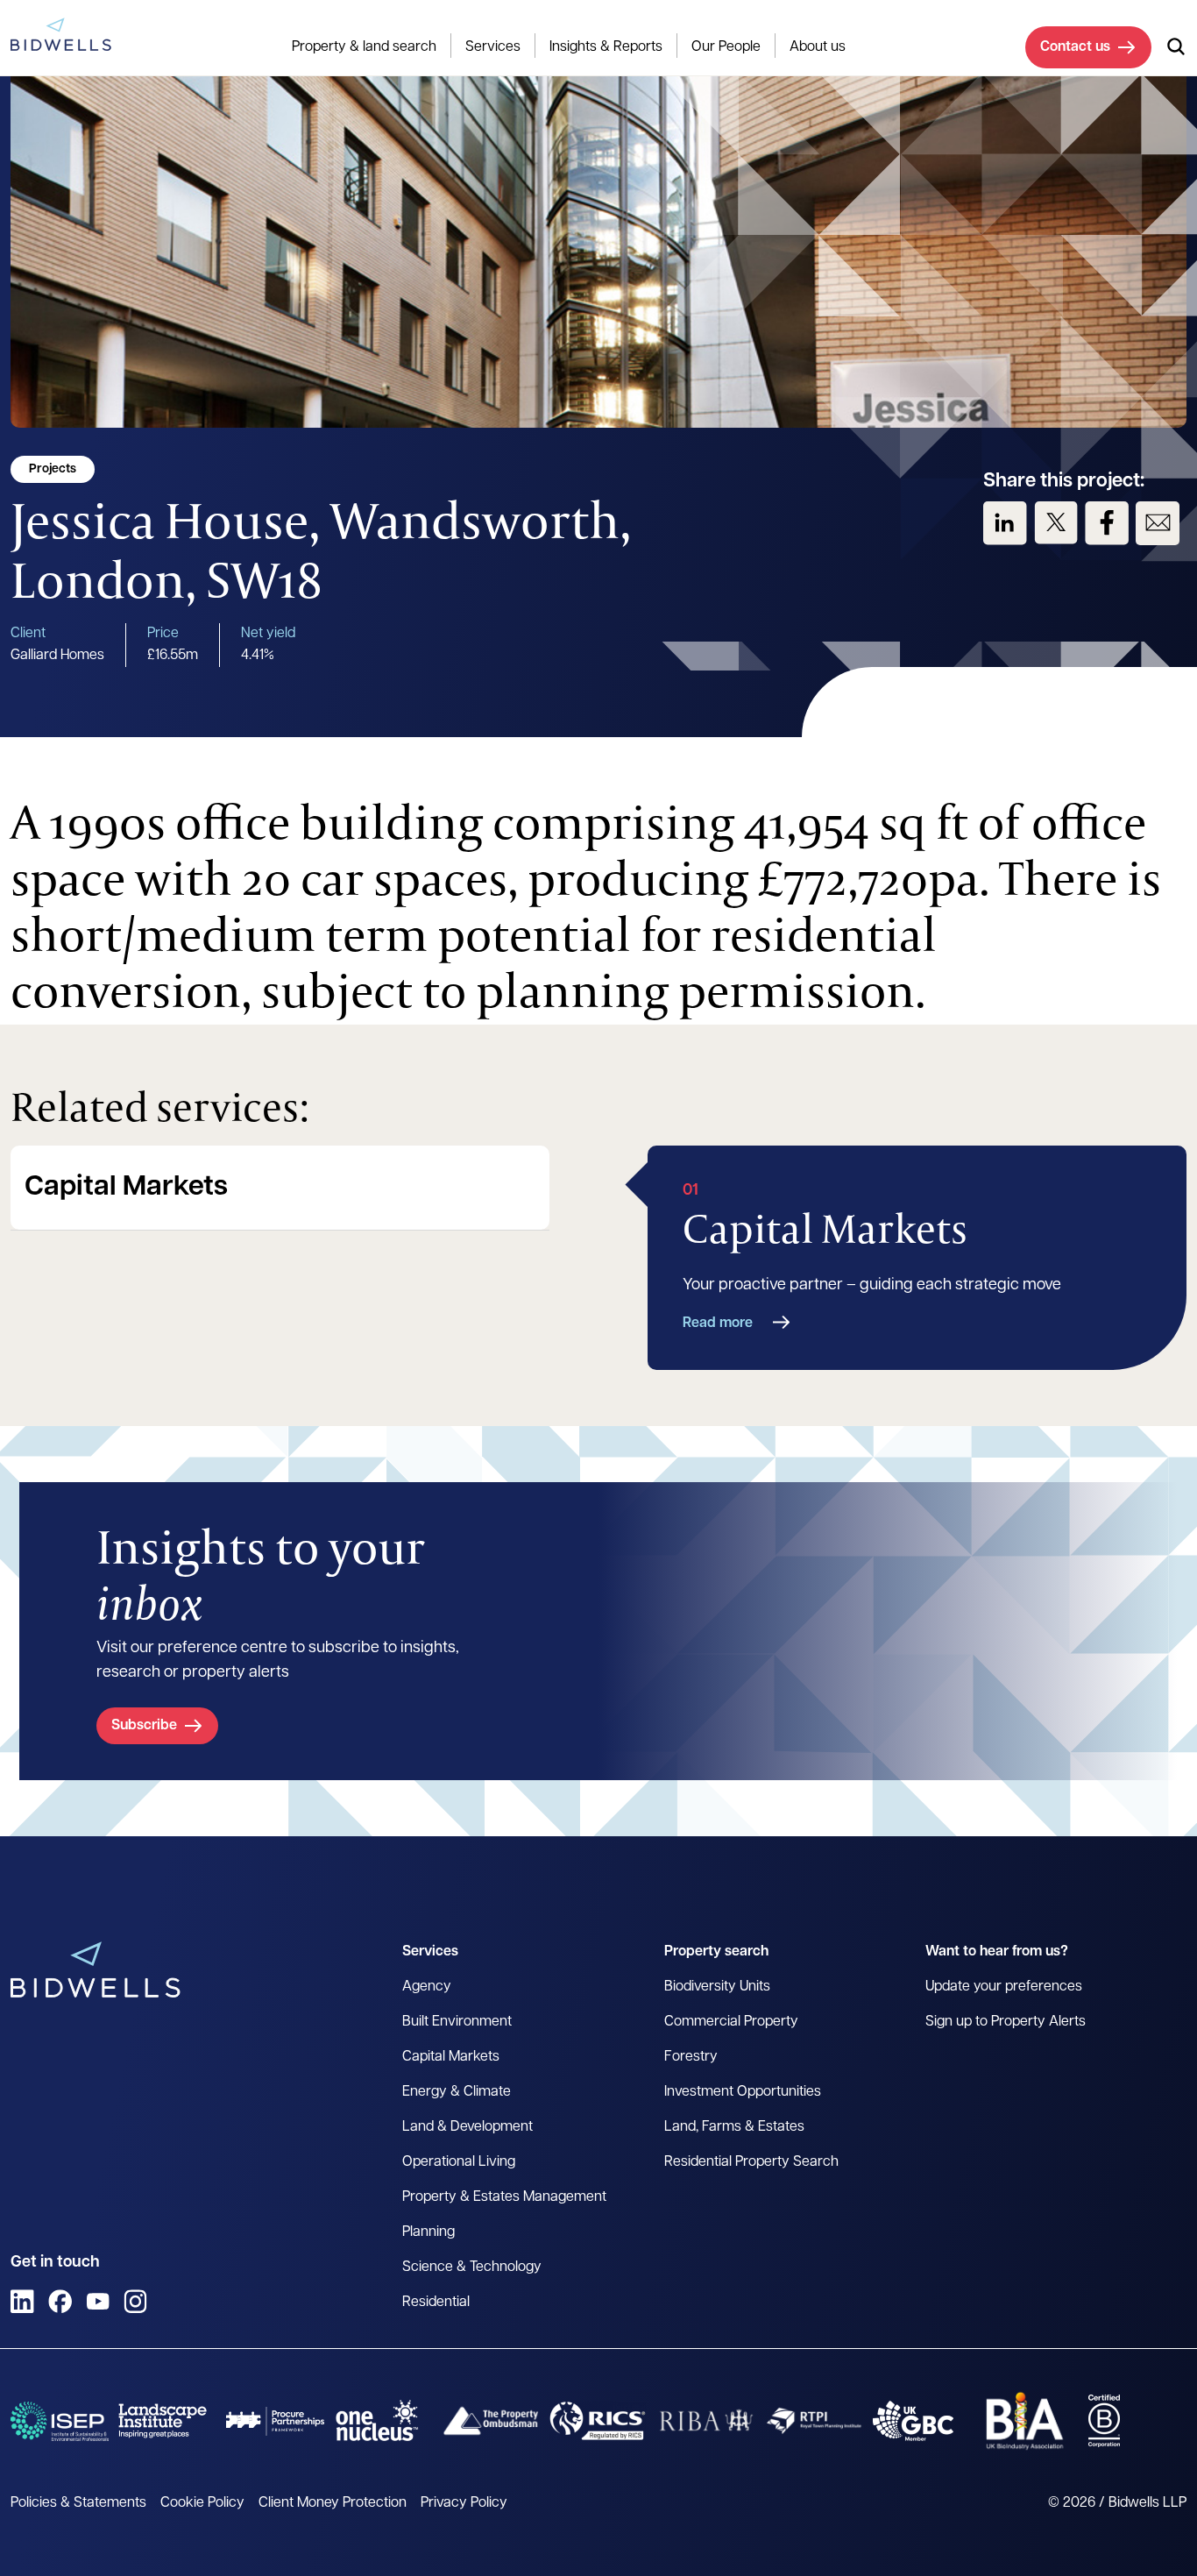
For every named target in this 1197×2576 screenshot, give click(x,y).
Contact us (1075, 47)
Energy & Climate (457, 2092)
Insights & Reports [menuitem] (606, 47)
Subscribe (144, 1726)
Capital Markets (126, 1188)
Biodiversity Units (717, 1987)
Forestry (691, 2057)
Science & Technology (472, 2267)
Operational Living (459, 2162)
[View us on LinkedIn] (1005, 523)
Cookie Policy (202, 2503)
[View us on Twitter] (1056, 523)
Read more (718, 1323)
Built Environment (457, 2022)
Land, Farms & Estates (734, 2127)
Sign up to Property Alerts (1006, 2022)
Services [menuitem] (493, 47)
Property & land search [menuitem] (364, 47)
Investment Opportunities (743, 2092)
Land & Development (467, 2127)
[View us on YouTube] (98, 2301)
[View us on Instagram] (135, 2301)
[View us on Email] (1158, 523)
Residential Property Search (751, 2162)
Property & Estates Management (504, 2197)
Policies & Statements (78, 2503)
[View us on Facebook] (1107, 523)
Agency (427, 1987)
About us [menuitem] (818, 47)
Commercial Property (731, 2022)
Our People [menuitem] (726, 47)
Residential (436, 2303)
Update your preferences (1004, 1987)
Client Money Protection (333, 2503)
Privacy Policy (464, 2503)
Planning (429, 2232)
